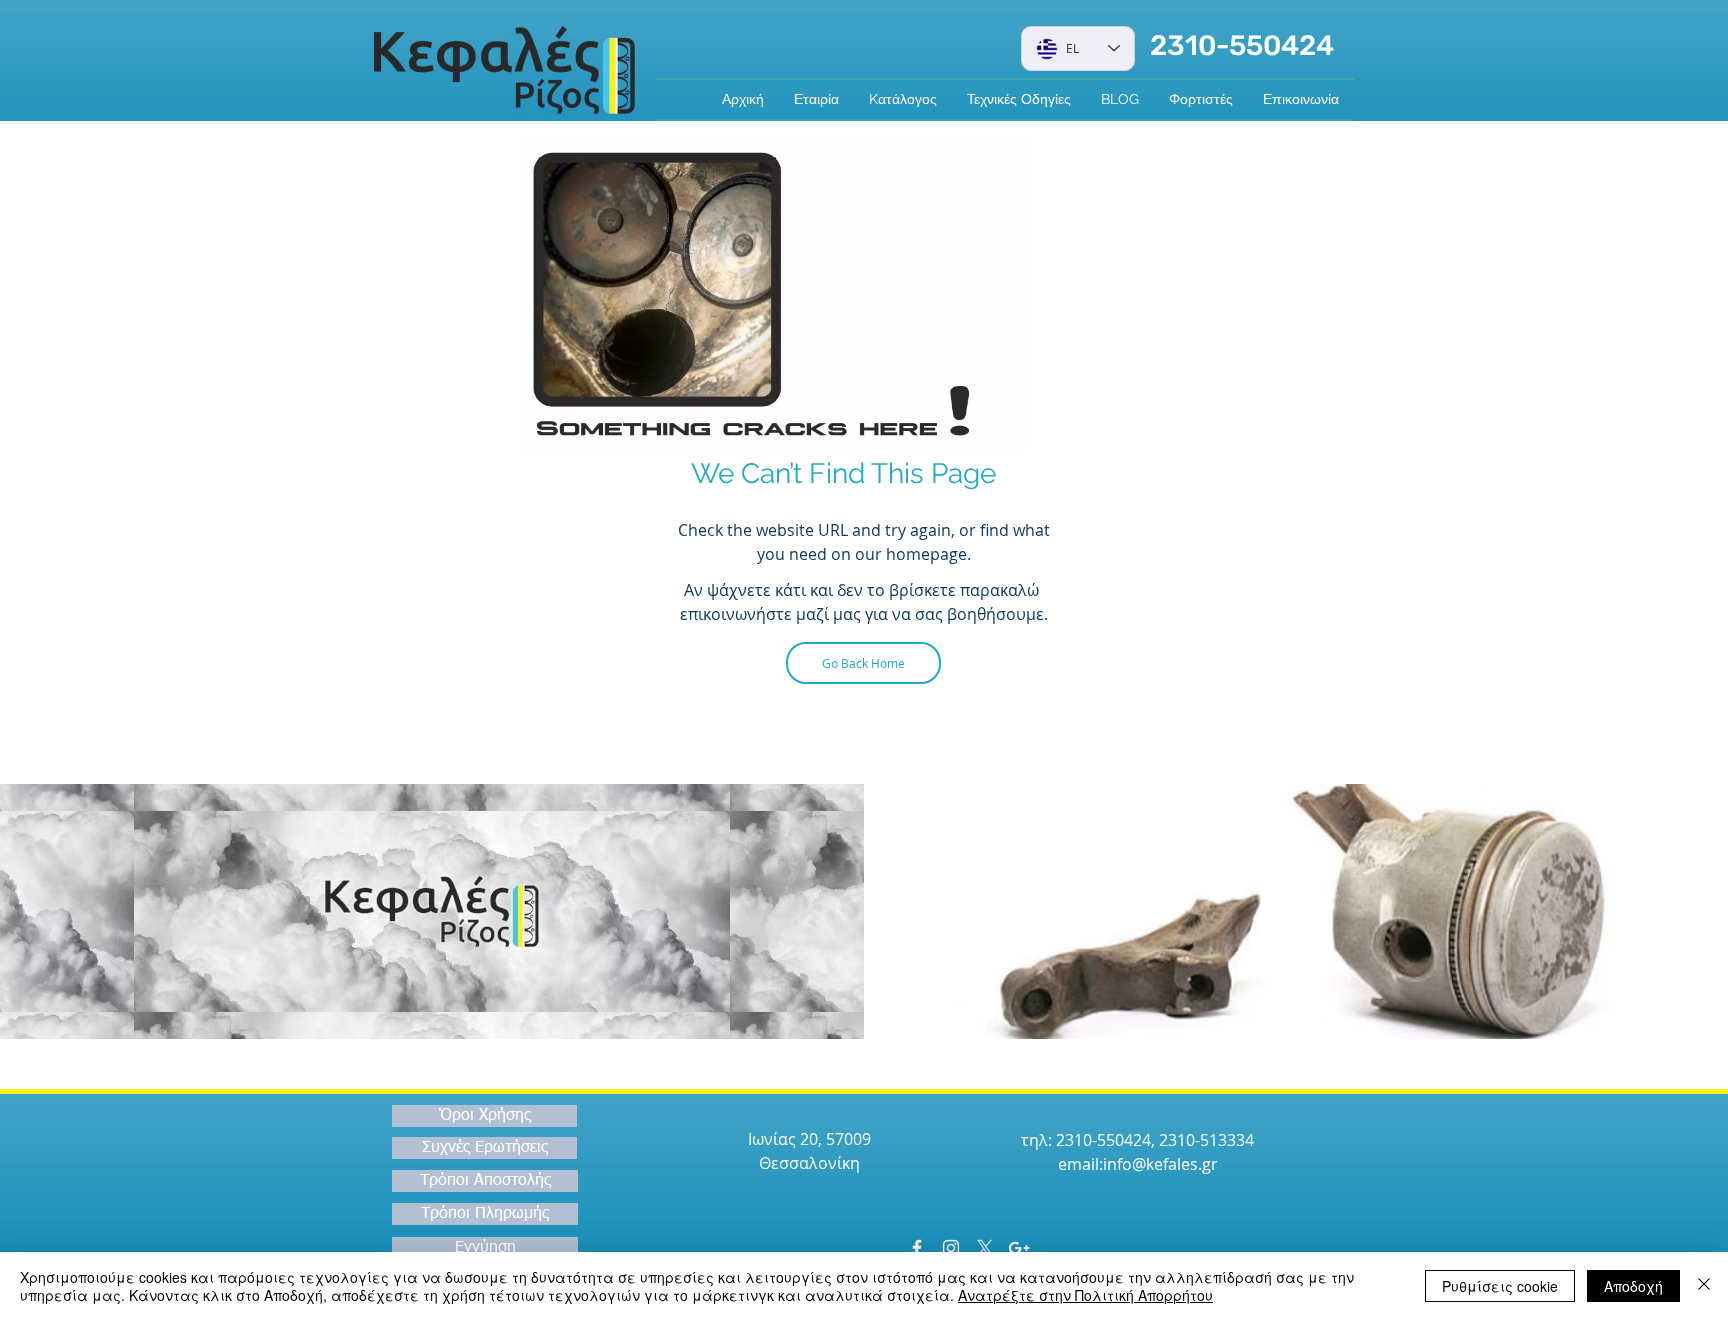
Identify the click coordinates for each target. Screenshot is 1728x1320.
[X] (985, 1248)
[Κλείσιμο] (1704, 1286)
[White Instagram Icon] (951, 1248)
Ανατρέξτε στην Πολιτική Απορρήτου (1085, 1295)
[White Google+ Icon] (1019, 1248)
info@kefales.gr (1160, 1164)
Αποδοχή (1633, 1286)
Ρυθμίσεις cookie (1500, 1286)
